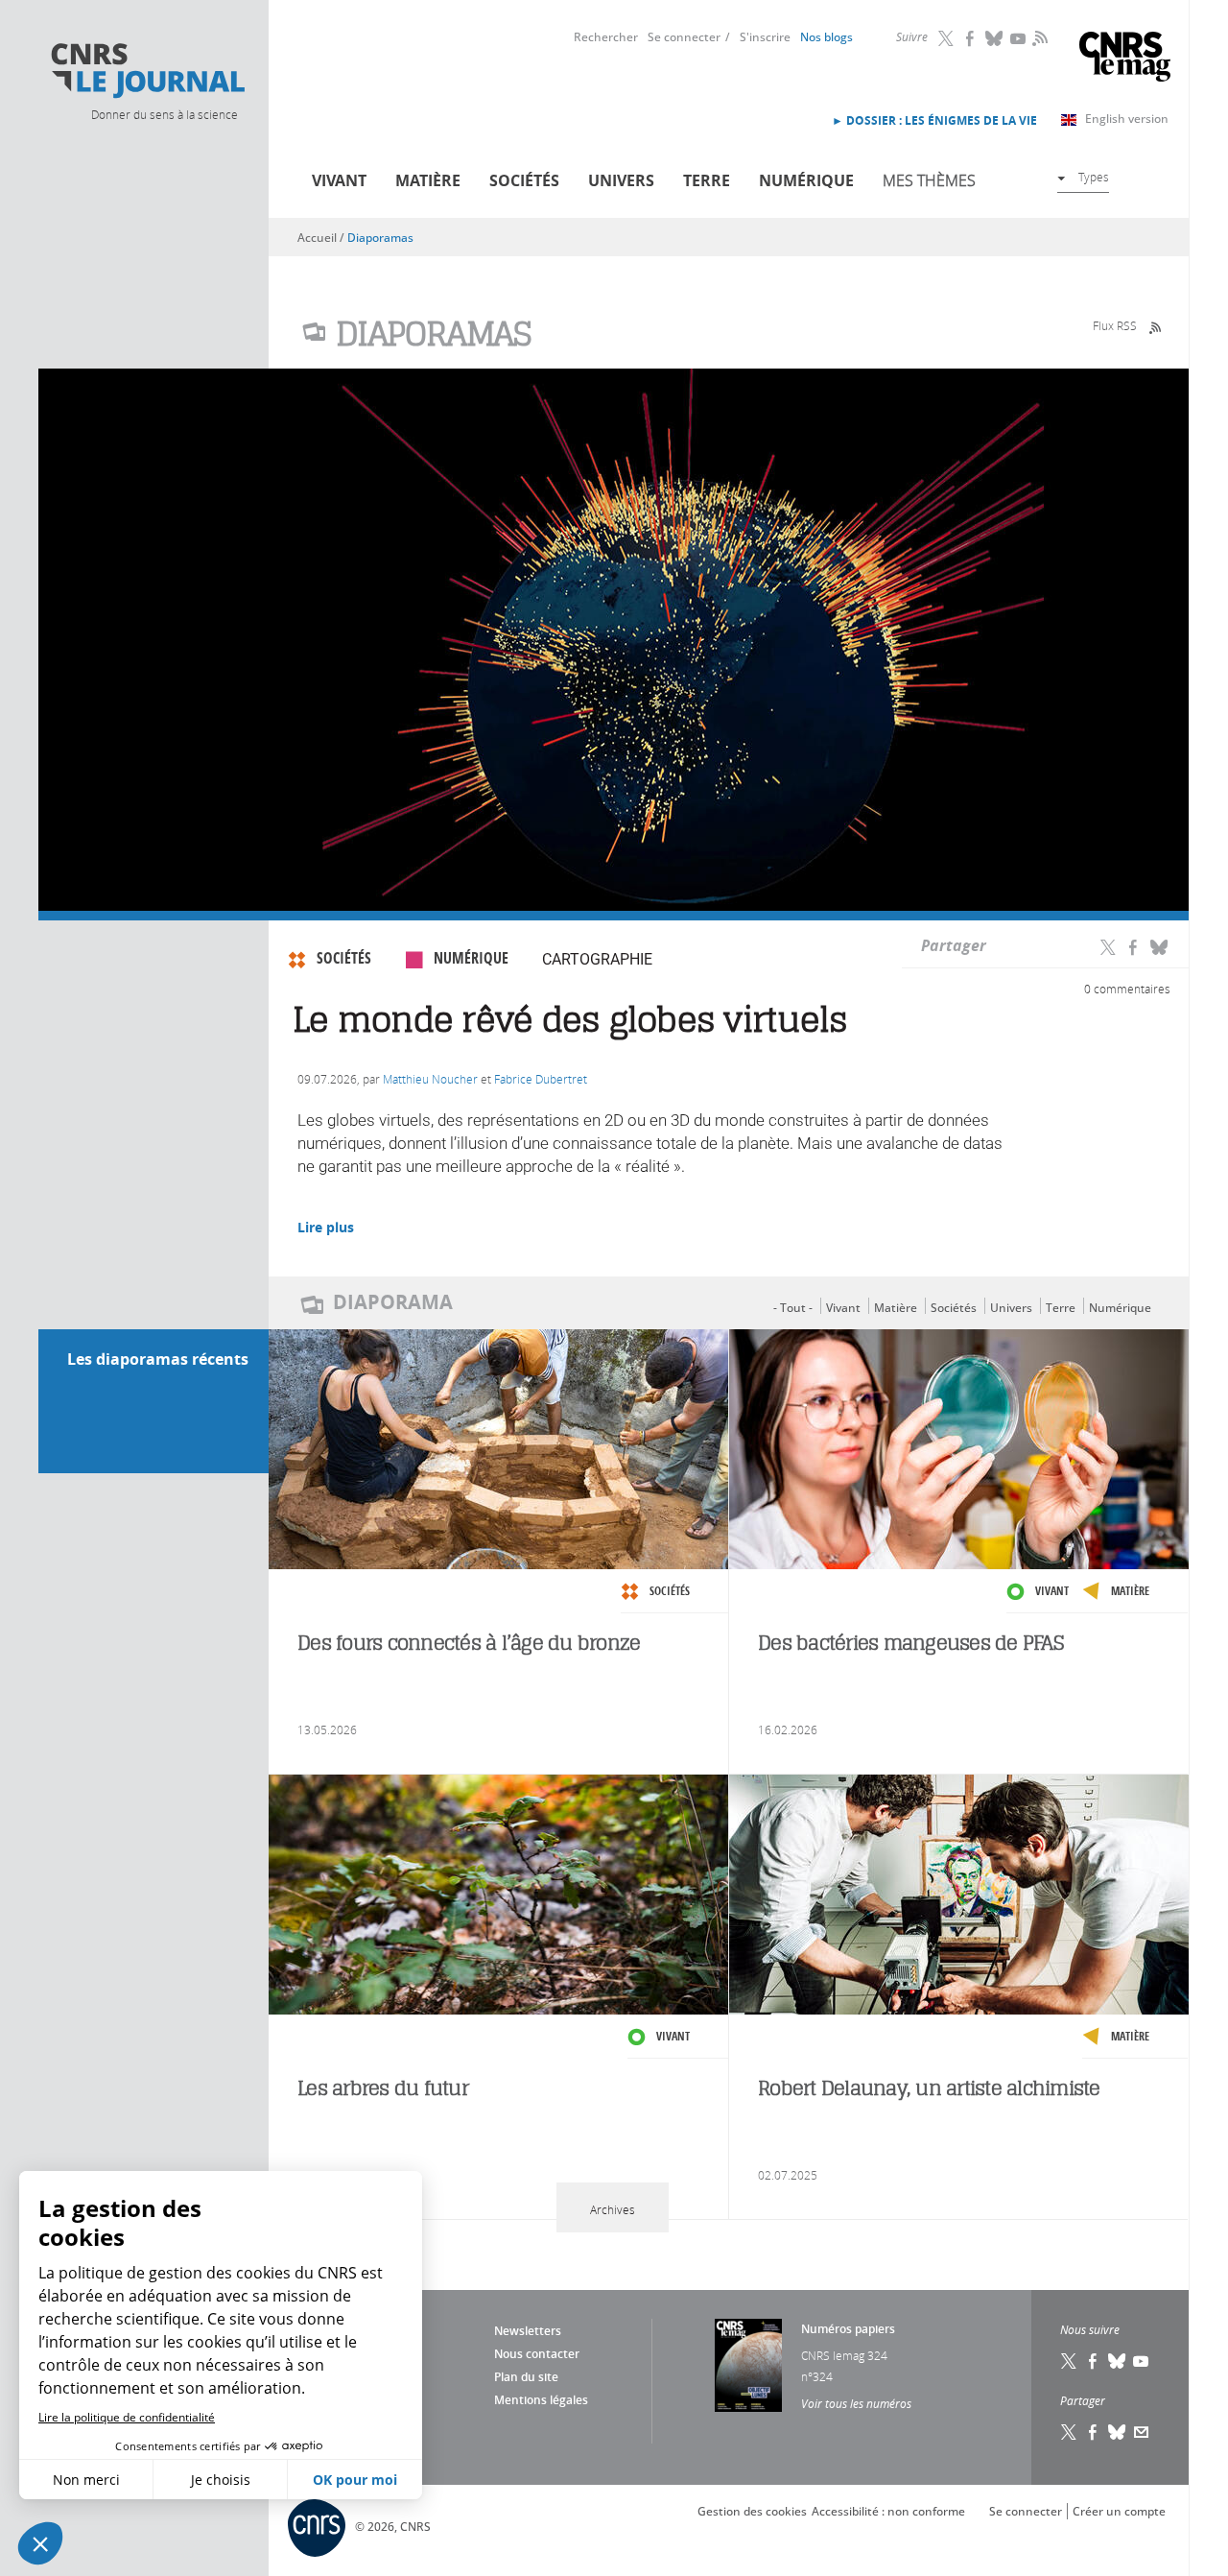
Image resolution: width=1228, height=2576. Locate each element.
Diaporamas (380, 238)
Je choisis (221, 2480)
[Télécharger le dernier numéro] (748, 2365)
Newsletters (528, 2331)
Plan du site (526, 2377)
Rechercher (606, 37)
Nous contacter (537, 2354)
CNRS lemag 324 (844, 2355)
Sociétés (524, 180)
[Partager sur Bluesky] (1159, 946)
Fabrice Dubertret (541, 1079)
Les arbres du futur (383, 2088)
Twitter (947, 38)
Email (1142, 2432)
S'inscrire (765, 37)
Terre (707, 180)
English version (1127, 119)
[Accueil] (147, 71)
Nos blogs (827, 37)
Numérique (806, 180)
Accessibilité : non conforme (888, 2511)
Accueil (317, 238)
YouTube (1019, 38)
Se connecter (684, 37)
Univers (621, 180)
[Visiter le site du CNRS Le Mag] (1125, 59)
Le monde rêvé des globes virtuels (570, 1019)
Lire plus (326, 1227)
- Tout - (793, 1308)
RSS (1038, 37)
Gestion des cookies (752, 2511)
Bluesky (995, 38)
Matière (428, 180)
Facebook (971, 38)
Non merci (86, 2480)
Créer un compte (1119, 2511)
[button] (40, 2543)
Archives (613, 2209)
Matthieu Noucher (430, 1079)
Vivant (339, 180)
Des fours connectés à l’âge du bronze (469, 1643)
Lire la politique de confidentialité (127, 2417)
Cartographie (597, 960)
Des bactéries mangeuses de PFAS (911, 1643)
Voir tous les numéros (856, 2403)
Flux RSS (1115, 325)
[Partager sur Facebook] (1133, 946)
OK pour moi (355, 2480)
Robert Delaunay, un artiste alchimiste (929, 2088)
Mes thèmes (929, 180)
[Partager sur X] (1108, 946)
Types (1094, 177)
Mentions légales (541, 2400)
